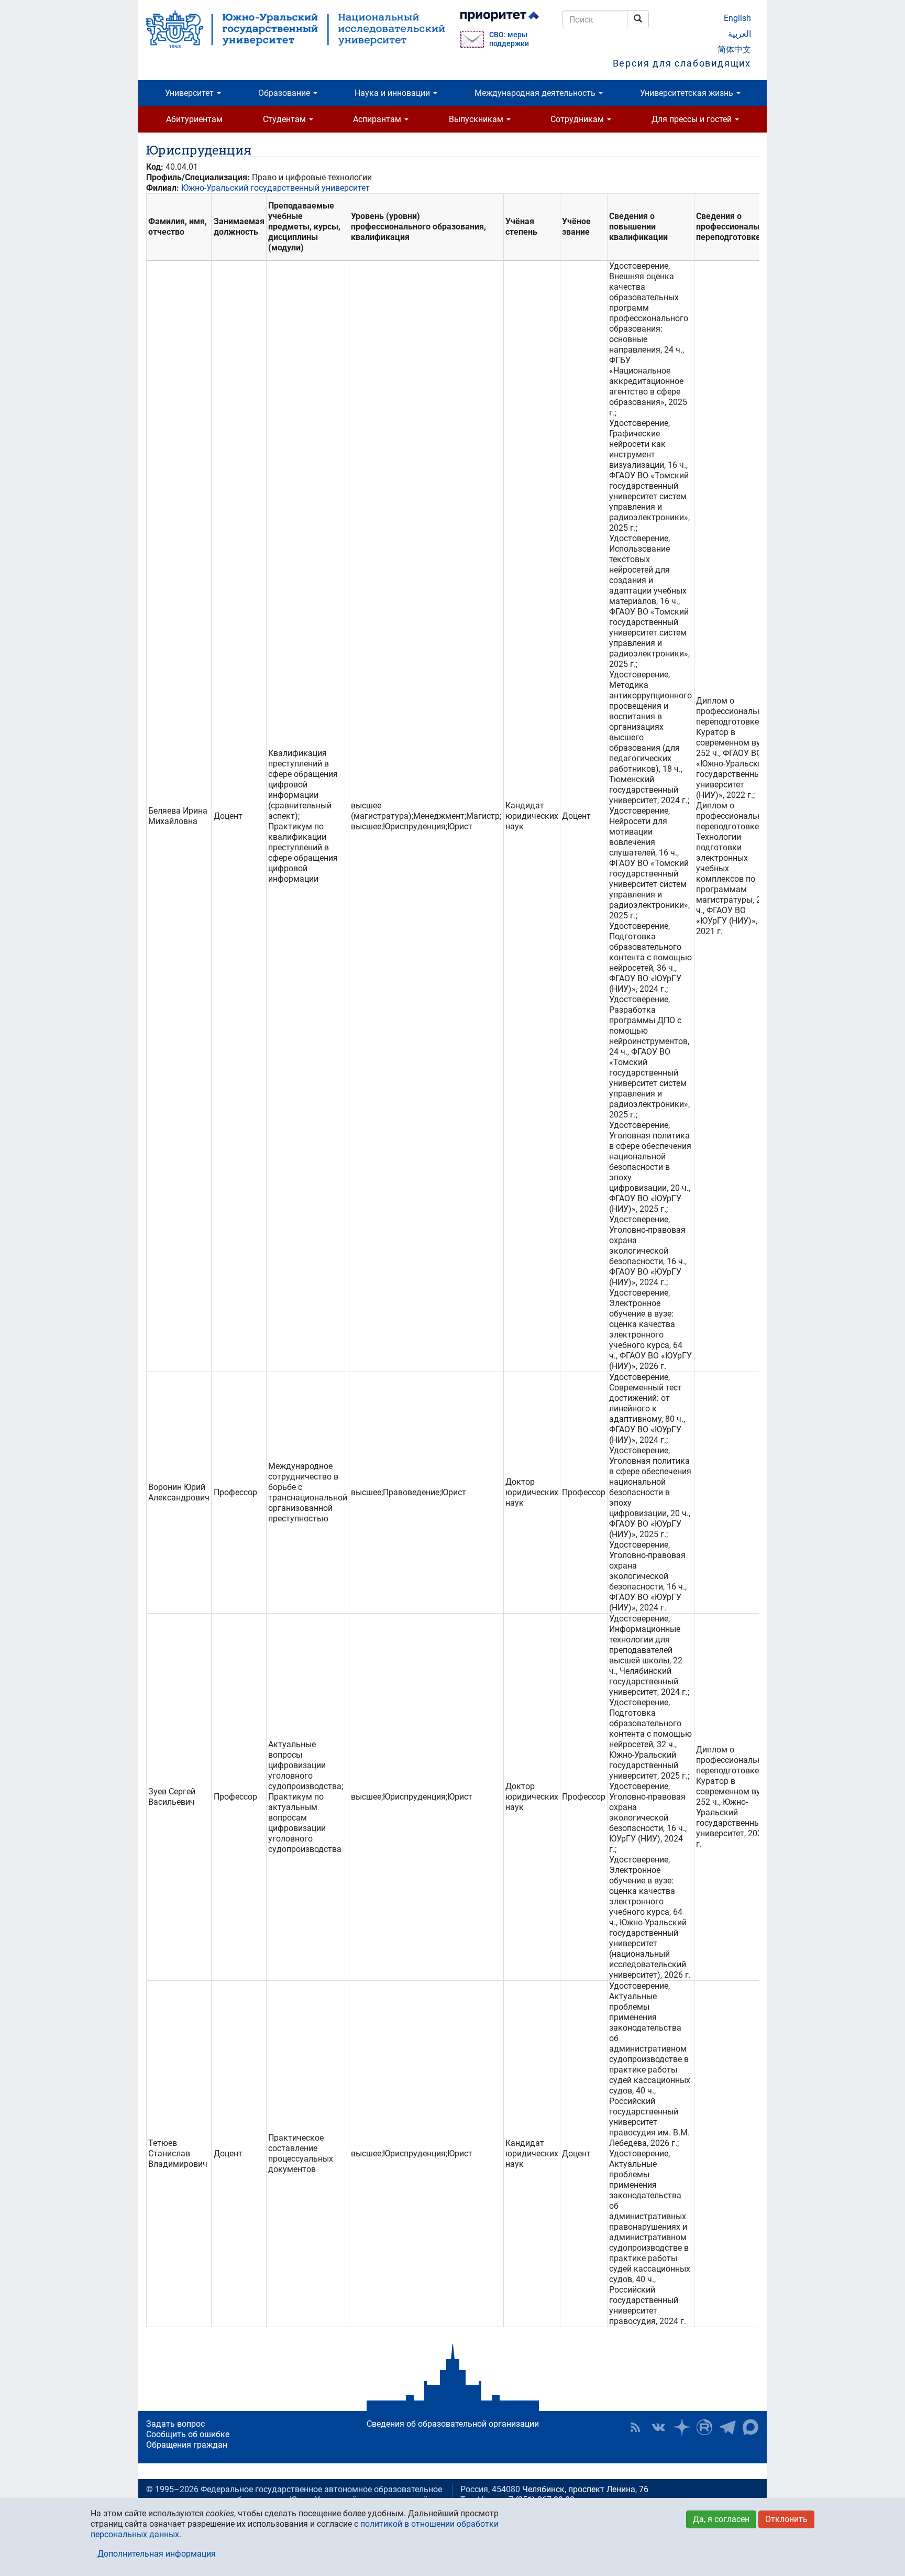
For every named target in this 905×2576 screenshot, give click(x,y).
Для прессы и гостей (693, 119)
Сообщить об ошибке (188, 2434)
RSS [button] (635, 2427)
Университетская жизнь (688, 93)
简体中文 (734, 50)
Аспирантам (378, 119)
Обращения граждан (187, 2445)
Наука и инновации (393, 93)
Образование (285, 93)
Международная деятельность (536, 93)
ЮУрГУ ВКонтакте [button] (658, 2427)
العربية (740, 34)
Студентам (285, 119)
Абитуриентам (194, 119)
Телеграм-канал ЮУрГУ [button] (727, 2427)
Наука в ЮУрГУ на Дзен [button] (681, 2427)
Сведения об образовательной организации (453, 2424)
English (737, 18)
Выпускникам (477, 119)
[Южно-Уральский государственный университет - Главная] (295, 29)
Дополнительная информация (157, 2554)
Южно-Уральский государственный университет (275, 188)
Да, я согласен (721, 2519)
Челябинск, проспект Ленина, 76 (585, 2489)
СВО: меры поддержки (509, 39)
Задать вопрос (175, 2424)
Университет (190, 93)
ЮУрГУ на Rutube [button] (704, 2427)
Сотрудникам (578, 119)
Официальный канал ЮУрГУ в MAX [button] (751, 2427)
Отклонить (786, 2519)
